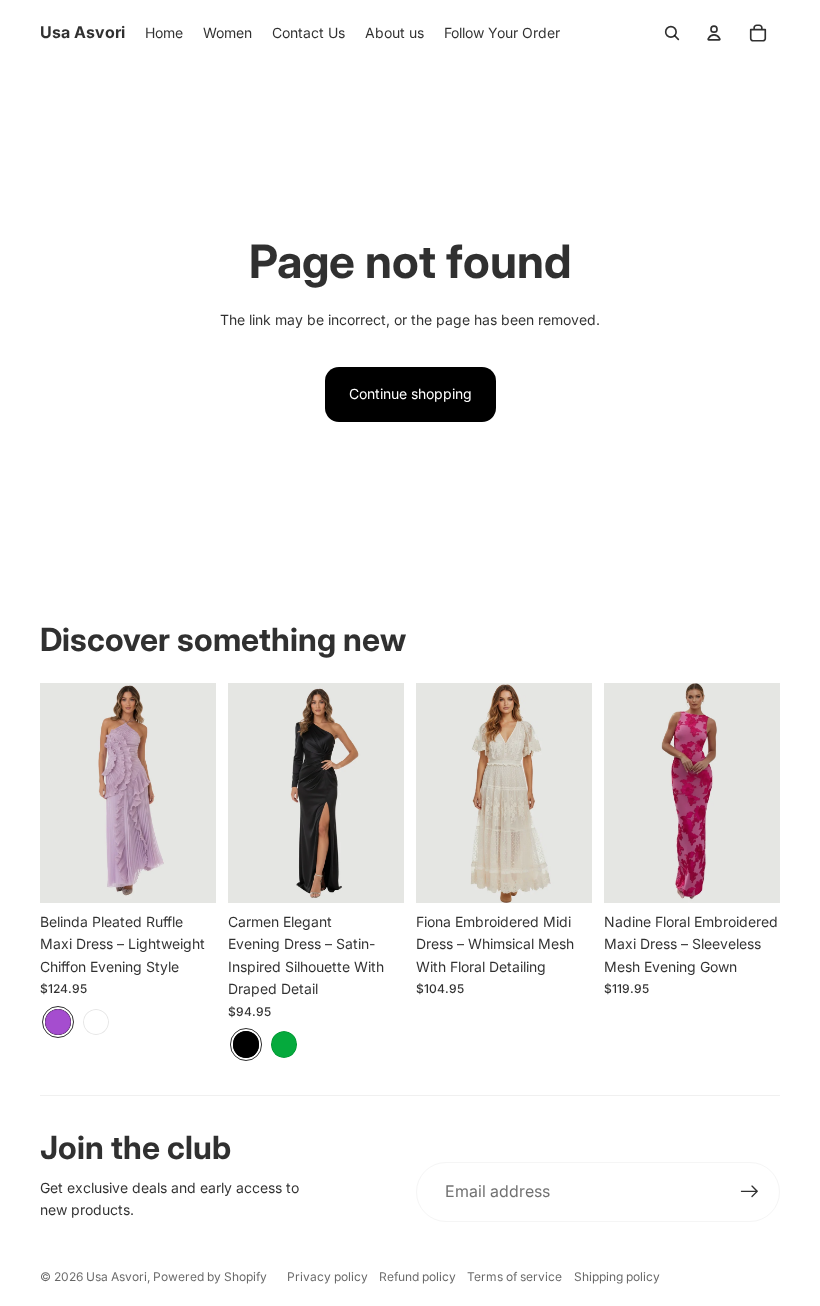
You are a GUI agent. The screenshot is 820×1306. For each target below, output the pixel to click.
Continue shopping (410, 393)
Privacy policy (327, 1276)
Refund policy (417, 1276)
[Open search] (672, 33)
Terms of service (514, 1276)
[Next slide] (200, 793)
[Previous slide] (55, 793)
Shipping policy (617, 1276)
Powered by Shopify (210, 1276)
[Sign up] (750, 1192)
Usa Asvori (116, 1276)
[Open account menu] (714, 33)
